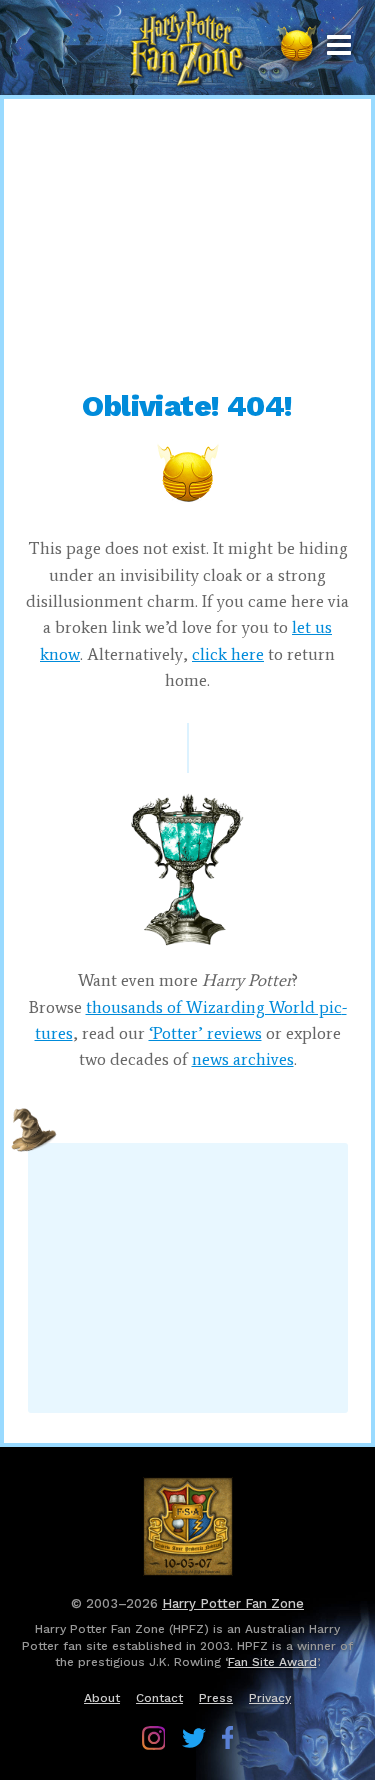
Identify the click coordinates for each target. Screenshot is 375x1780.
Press (216, 1698)
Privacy (270, 1698)
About (102, 1698)
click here (228, 654)
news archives (243, 1059)
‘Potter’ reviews (205, 1033)
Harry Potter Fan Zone (233, 1603)
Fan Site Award (272, 1662)
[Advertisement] (188, 244)
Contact (159, 1698)
